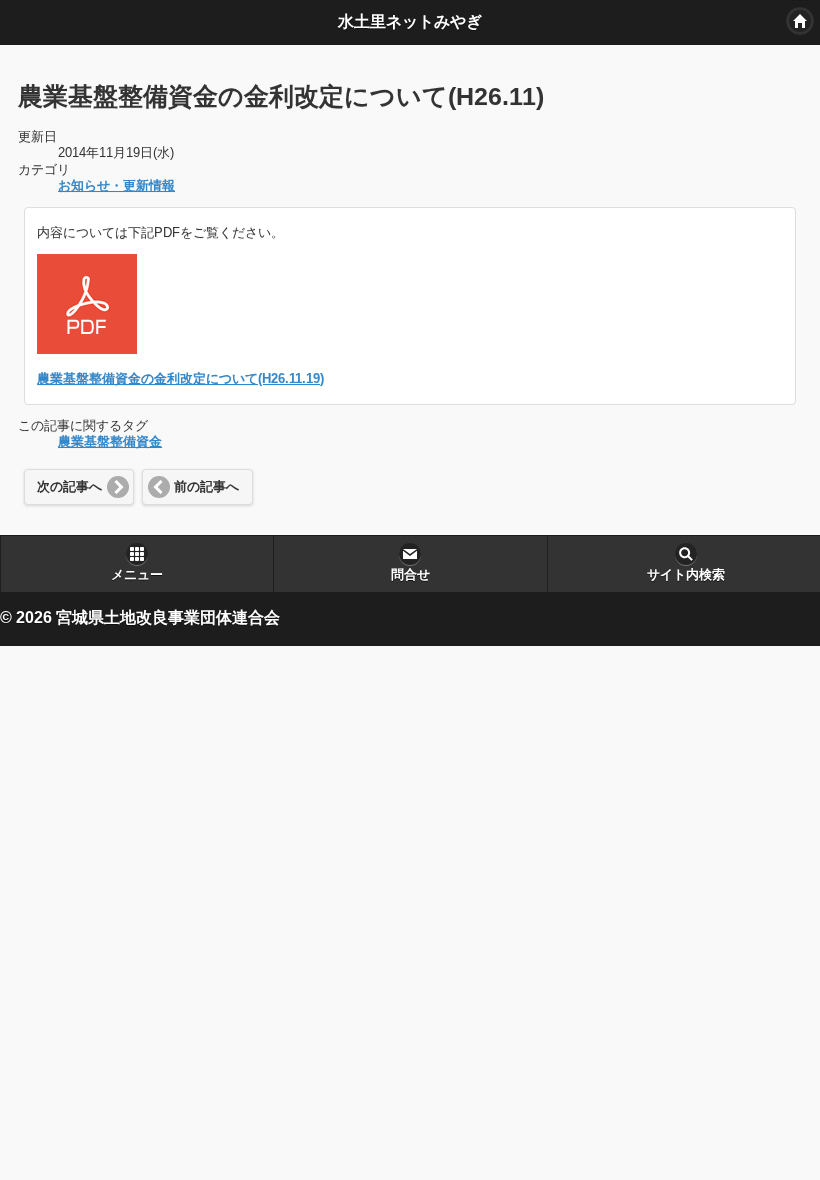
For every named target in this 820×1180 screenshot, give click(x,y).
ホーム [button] (800, 21)
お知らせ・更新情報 (116, 186)
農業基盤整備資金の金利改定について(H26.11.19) (180, 379)
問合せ (410, 575)
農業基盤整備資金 (110, 442)
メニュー (137, 575)
